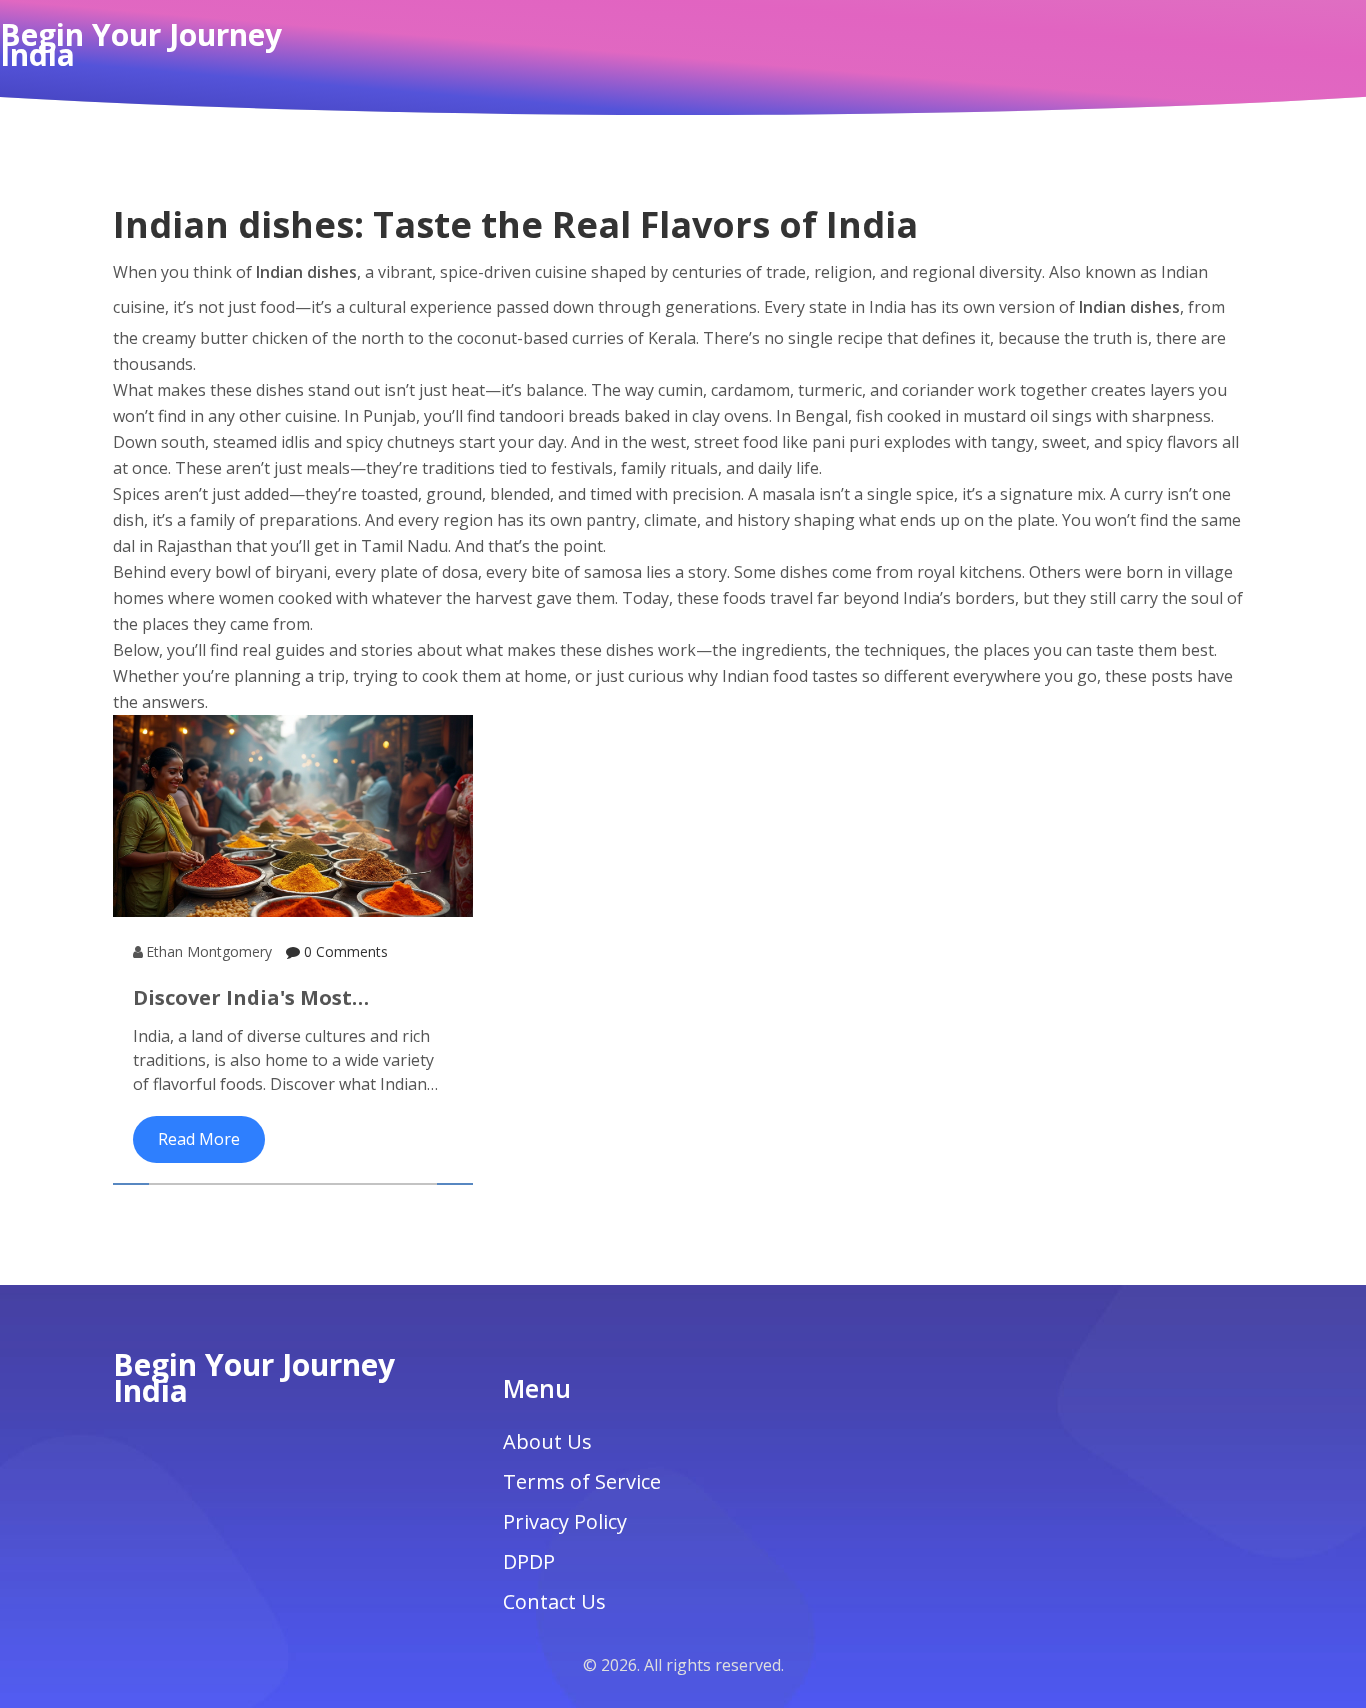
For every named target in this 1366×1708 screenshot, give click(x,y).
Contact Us (554, 1601)
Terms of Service (582, 1481)
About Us (547, 1441)
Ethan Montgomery (209, 951)
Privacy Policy (565, 1521)
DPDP (529, 1561)
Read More (199, 1139)
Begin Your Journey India (141, 45)
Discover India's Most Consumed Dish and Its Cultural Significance (251, 998)
